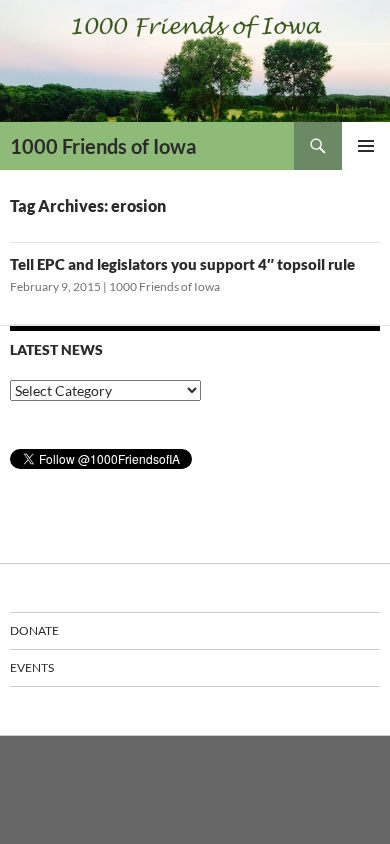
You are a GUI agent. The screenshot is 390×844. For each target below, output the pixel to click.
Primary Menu (366, 146)
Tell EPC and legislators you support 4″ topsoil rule (182, 264)
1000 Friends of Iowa (103, 146)
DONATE (34, 630)
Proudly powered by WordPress (93, 759)
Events (32, 667)
